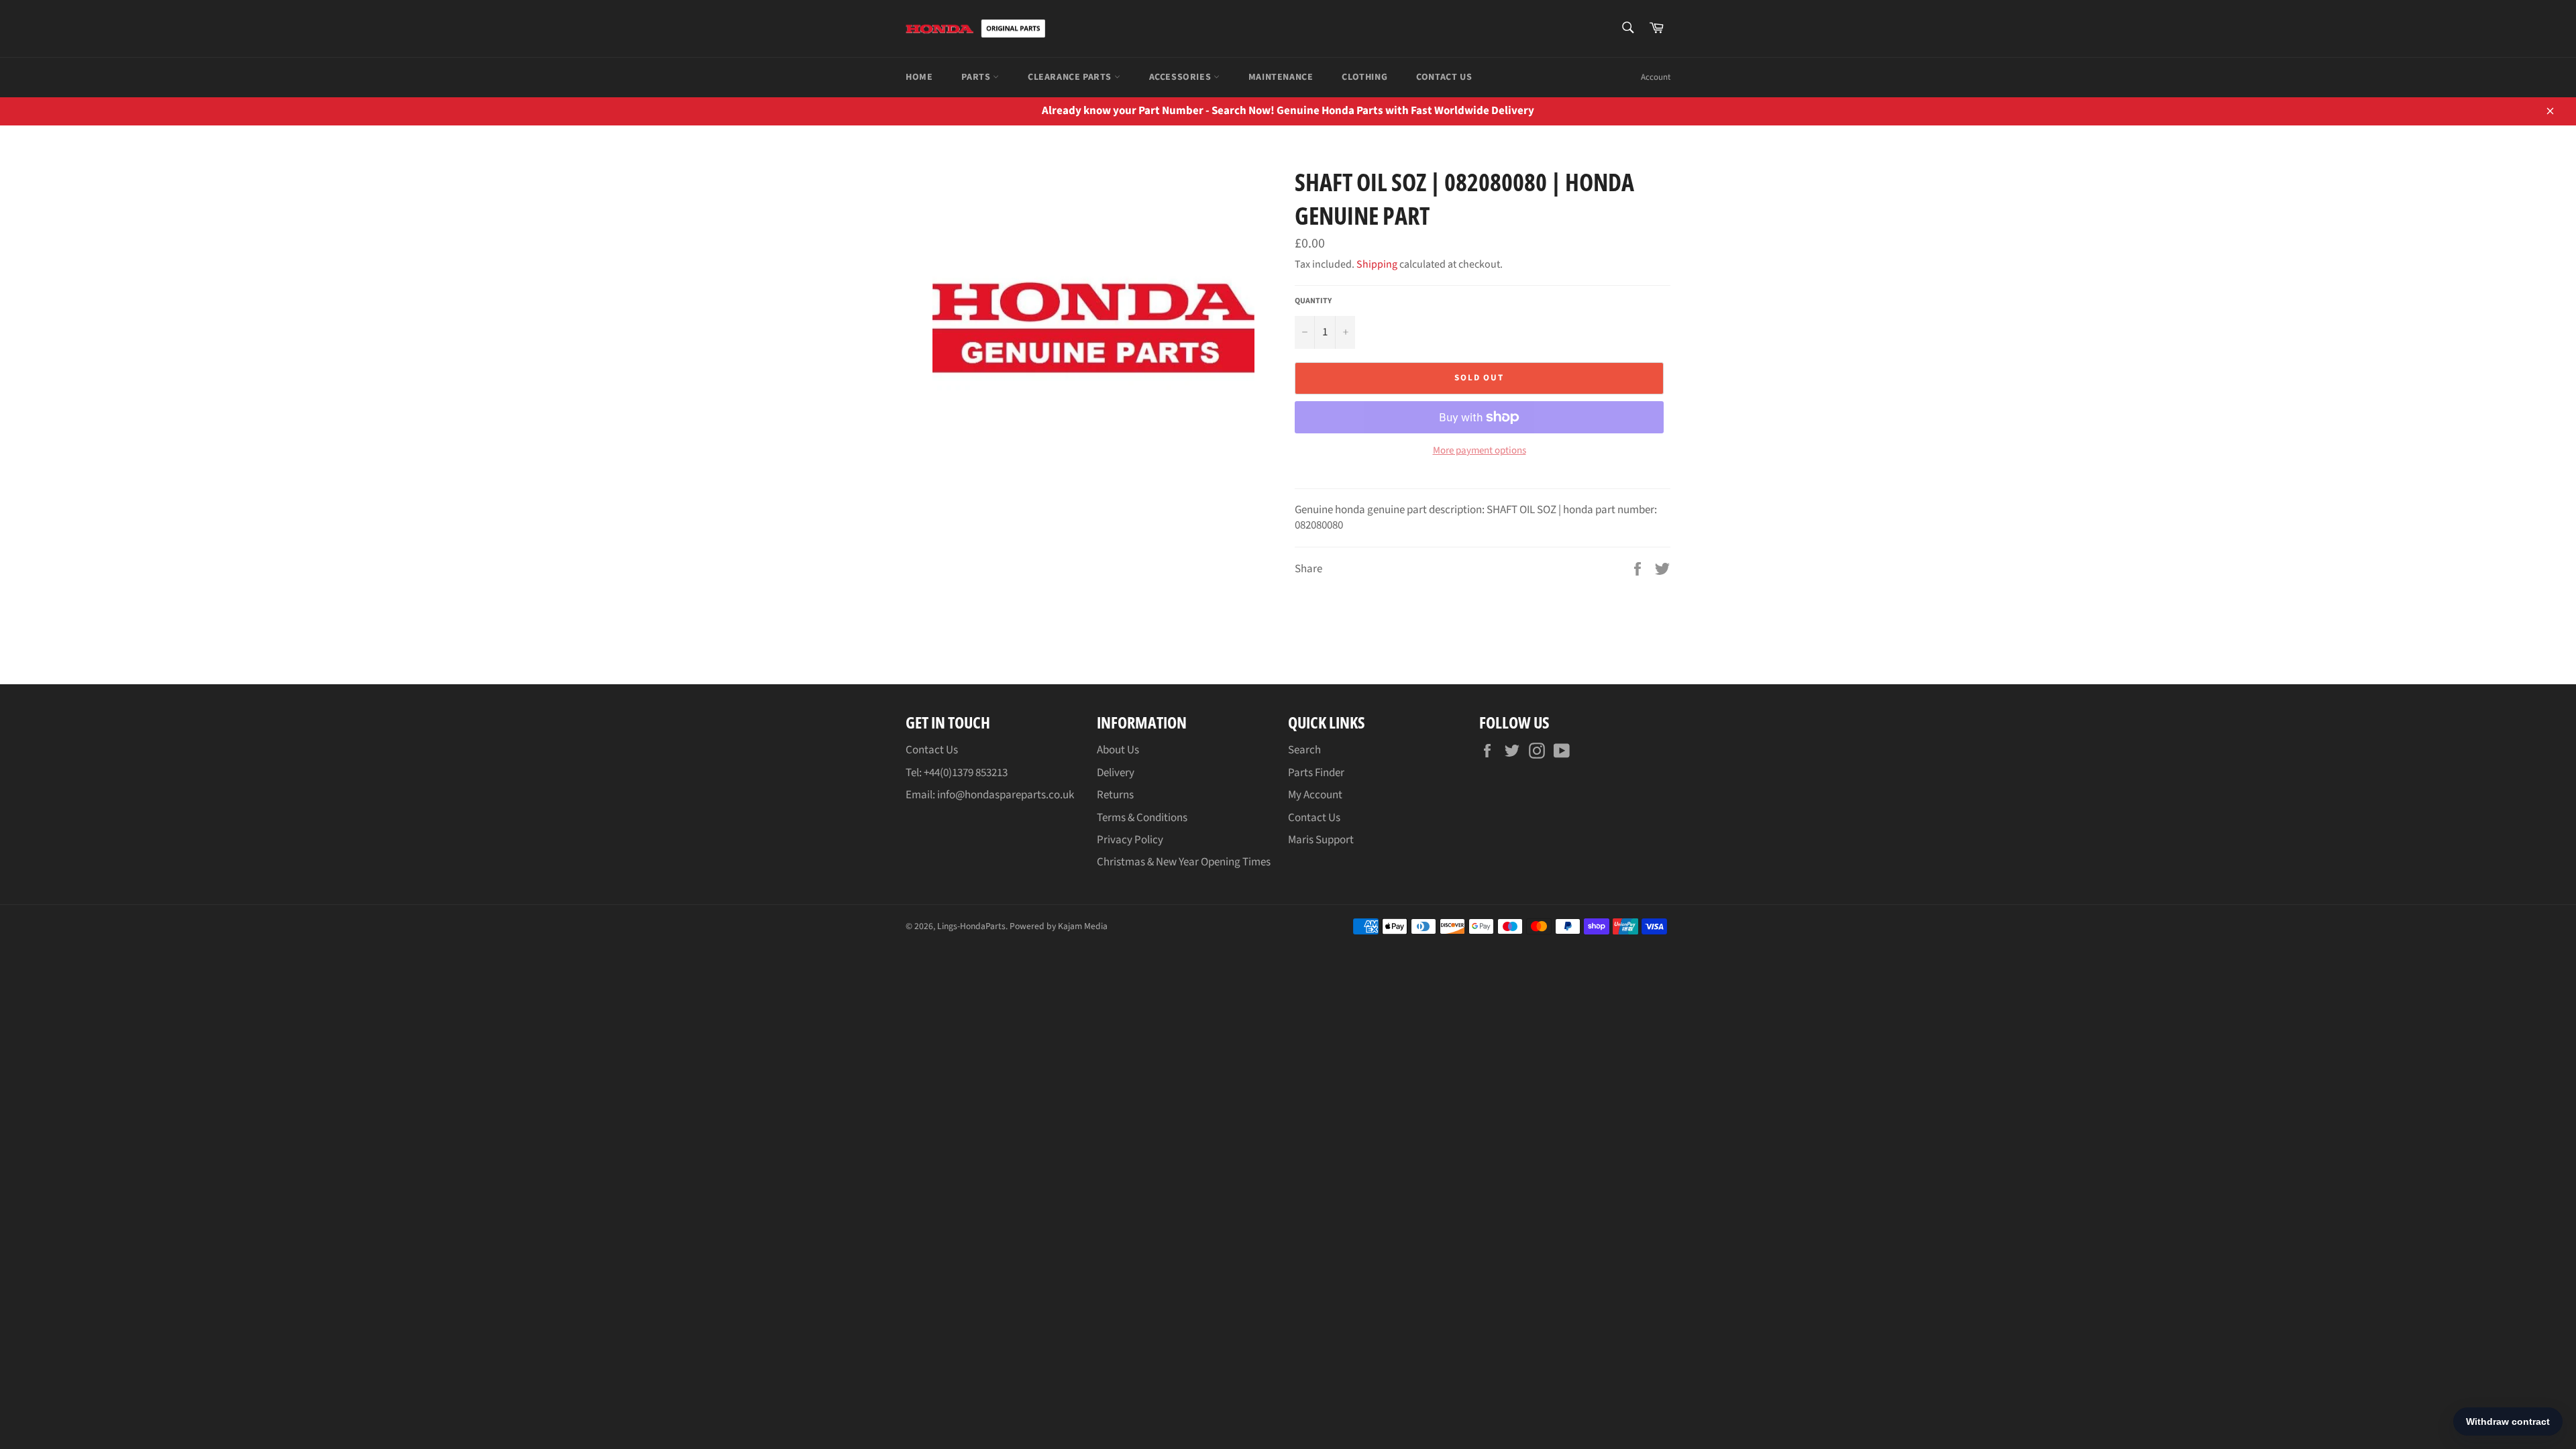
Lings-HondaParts (971, 926)
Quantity (1313, 301)
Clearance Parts (1071, 77)
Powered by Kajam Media (1059, 926)
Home (919, 77)
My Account (1315, 795)
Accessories (1181, 77)
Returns (1115, 795)
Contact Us (1444, 77)
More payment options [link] (1480, 451)
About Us (1118, 750)
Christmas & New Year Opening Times (1184, 862)
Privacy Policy (1130, 840)
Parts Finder (1316, 773)
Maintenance (1281, 77)
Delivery (1116, 773)
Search (1304, 750)
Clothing (1364, 77)
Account (1656, 77)
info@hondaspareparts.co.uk (1006, 795)
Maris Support (1321, 840)
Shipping (1377, 264)
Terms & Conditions (1142, 818)
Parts (977, 77)
